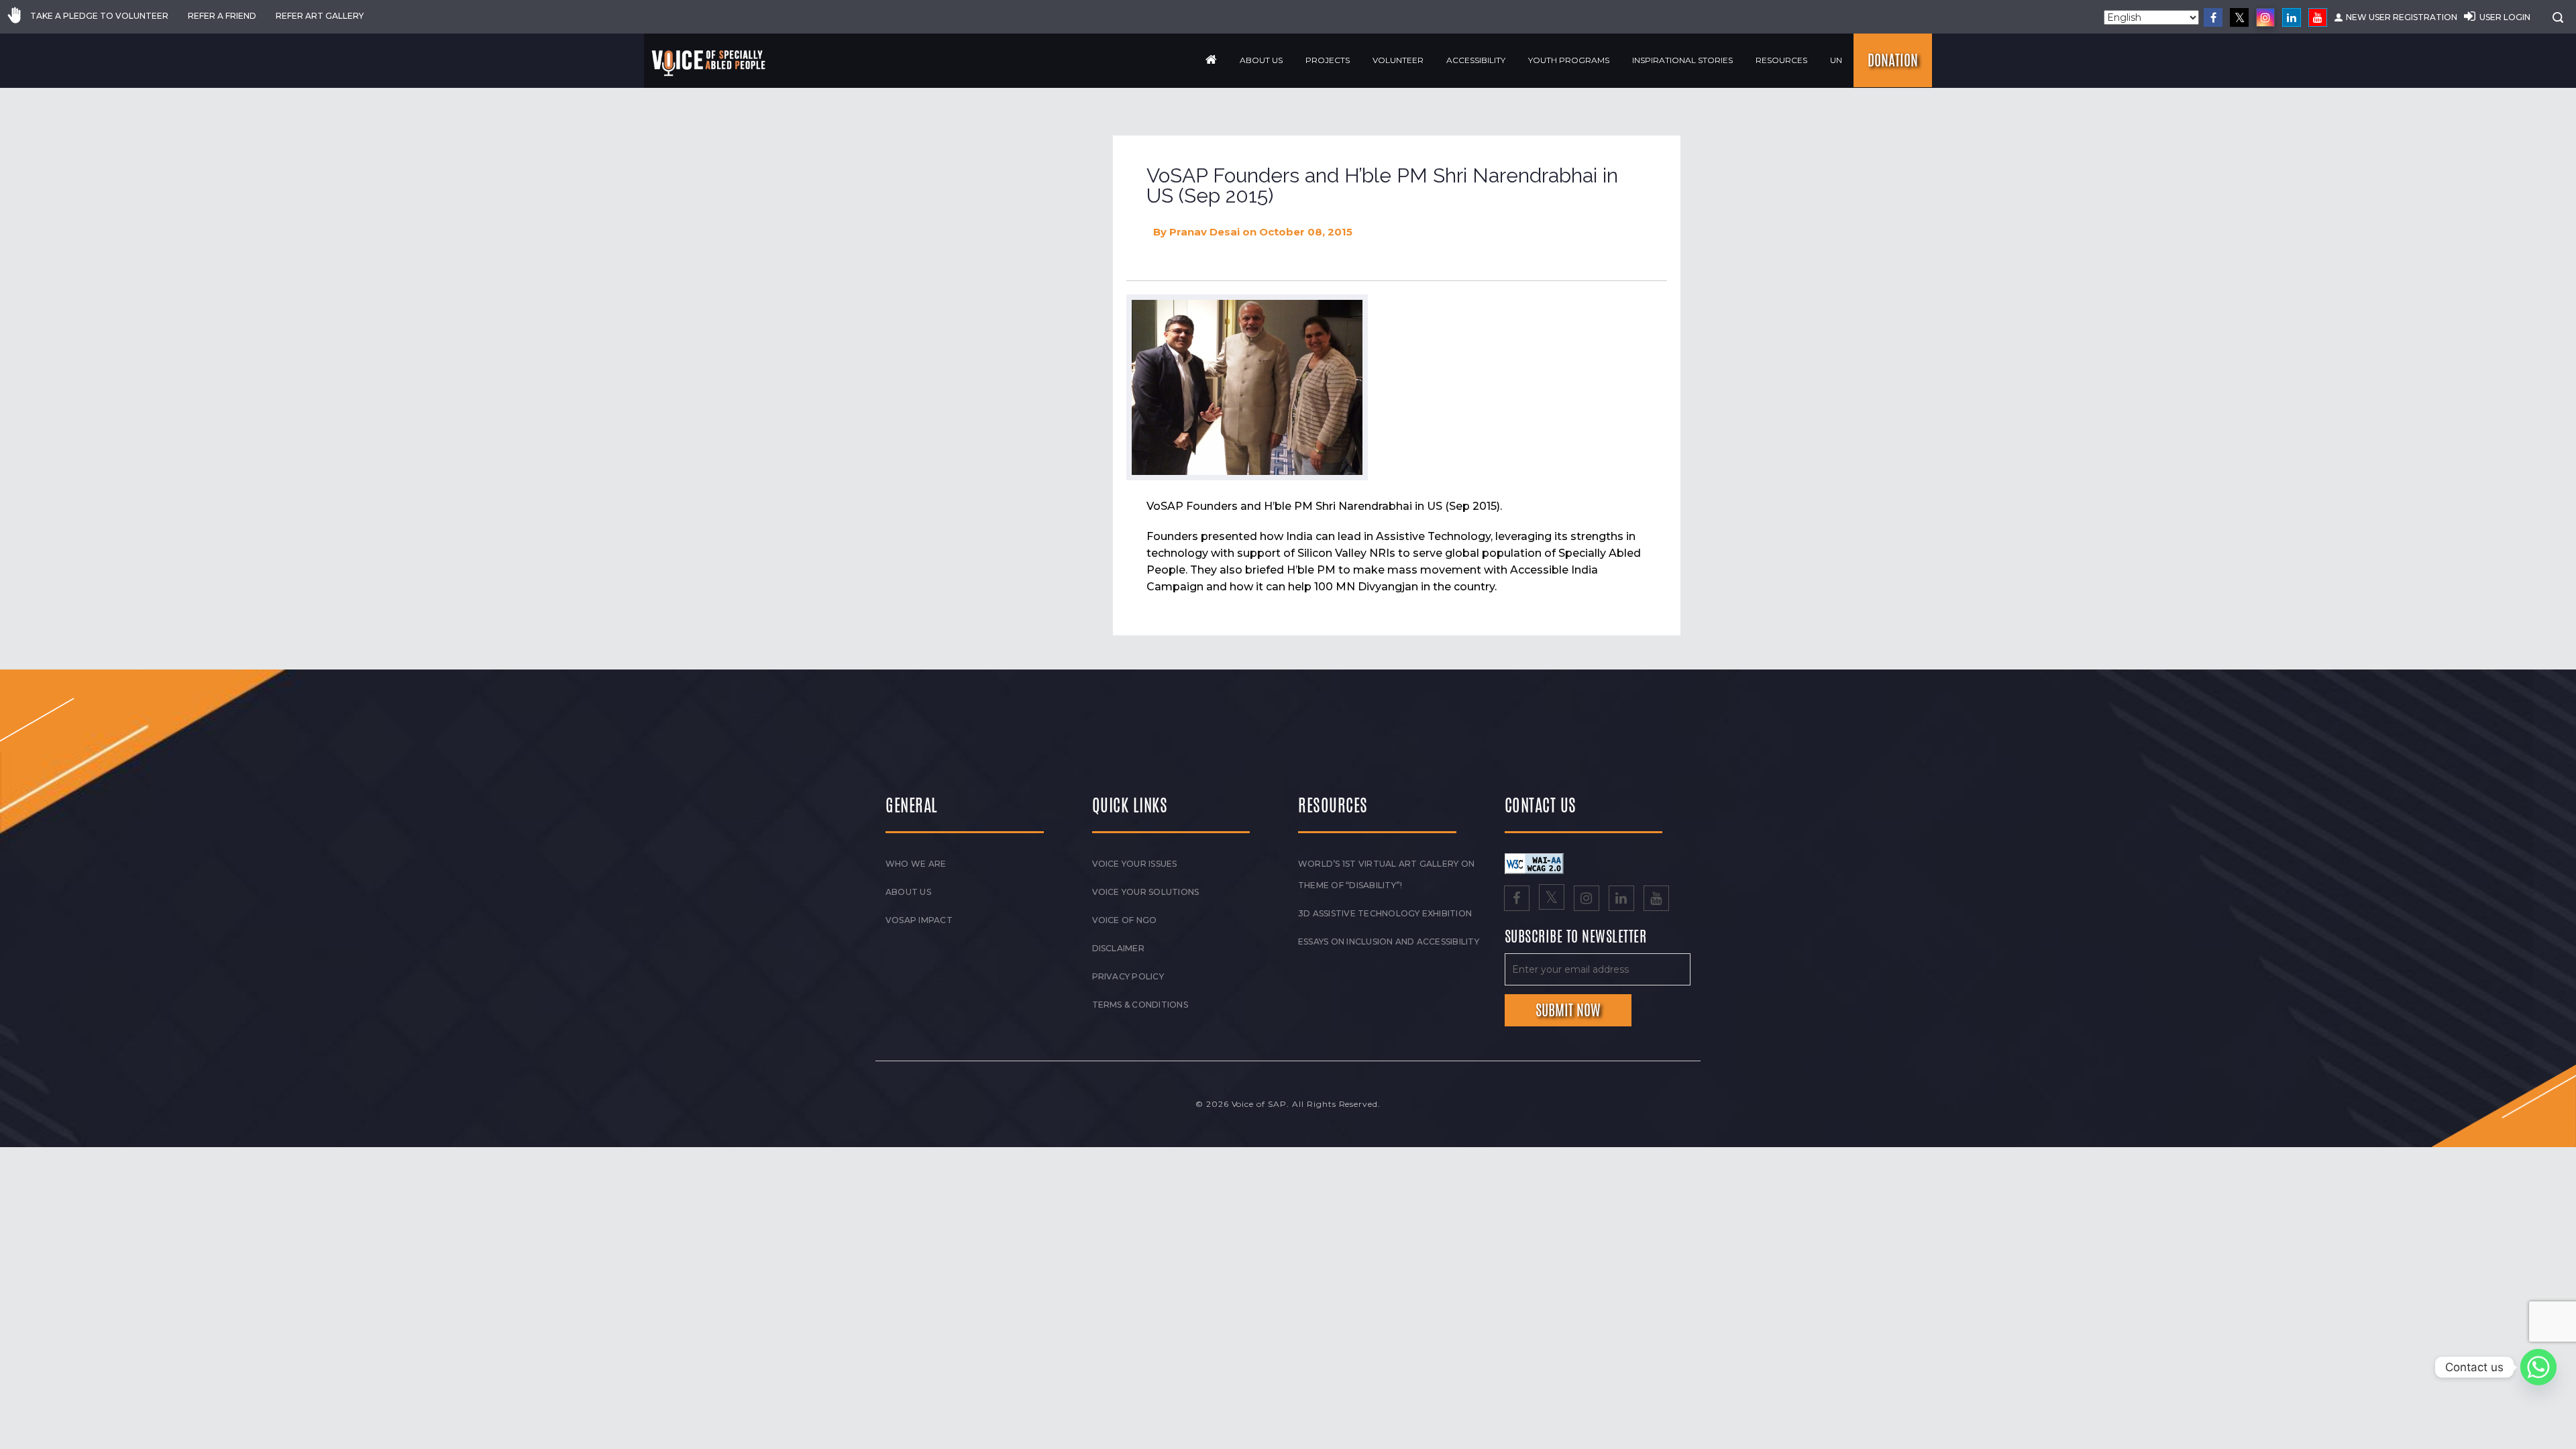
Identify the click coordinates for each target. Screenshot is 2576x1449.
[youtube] (2318, 17)
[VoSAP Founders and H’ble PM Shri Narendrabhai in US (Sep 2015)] (1247, 387)
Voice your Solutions (1146, 892)
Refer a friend (222, 16)
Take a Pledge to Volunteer (99, 16)
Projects (1328, 60)
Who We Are (916, 864)
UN (1836, 60)
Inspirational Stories (1682, 60)
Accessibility (1476, 60)
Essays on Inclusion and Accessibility (1389, 942)
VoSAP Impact (919, 920)
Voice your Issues (1135, 864)
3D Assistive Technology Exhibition (1385, 913)
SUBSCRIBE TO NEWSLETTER (1576, 937)
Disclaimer (1118, 948)
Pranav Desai (1204, 232)
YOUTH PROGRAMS (1569, 60)
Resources (1781, 60)
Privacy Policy (1128, 976)
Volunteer (1398, 60)
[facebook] (2213, 17)
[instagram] (2265, 17)
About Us (1261, 60)
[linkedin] (2292, 17)
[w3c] (1534, 863)
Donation (1893, 60)
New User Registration (2402, 17)
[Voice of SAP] (709, 63)
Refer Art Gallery (320, 16)
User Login (2505, 17)
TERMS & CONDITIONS (1140, 1005)
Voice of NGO (1125, 920)
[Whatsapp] (2538, 1367)
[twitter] (2239, 17)
